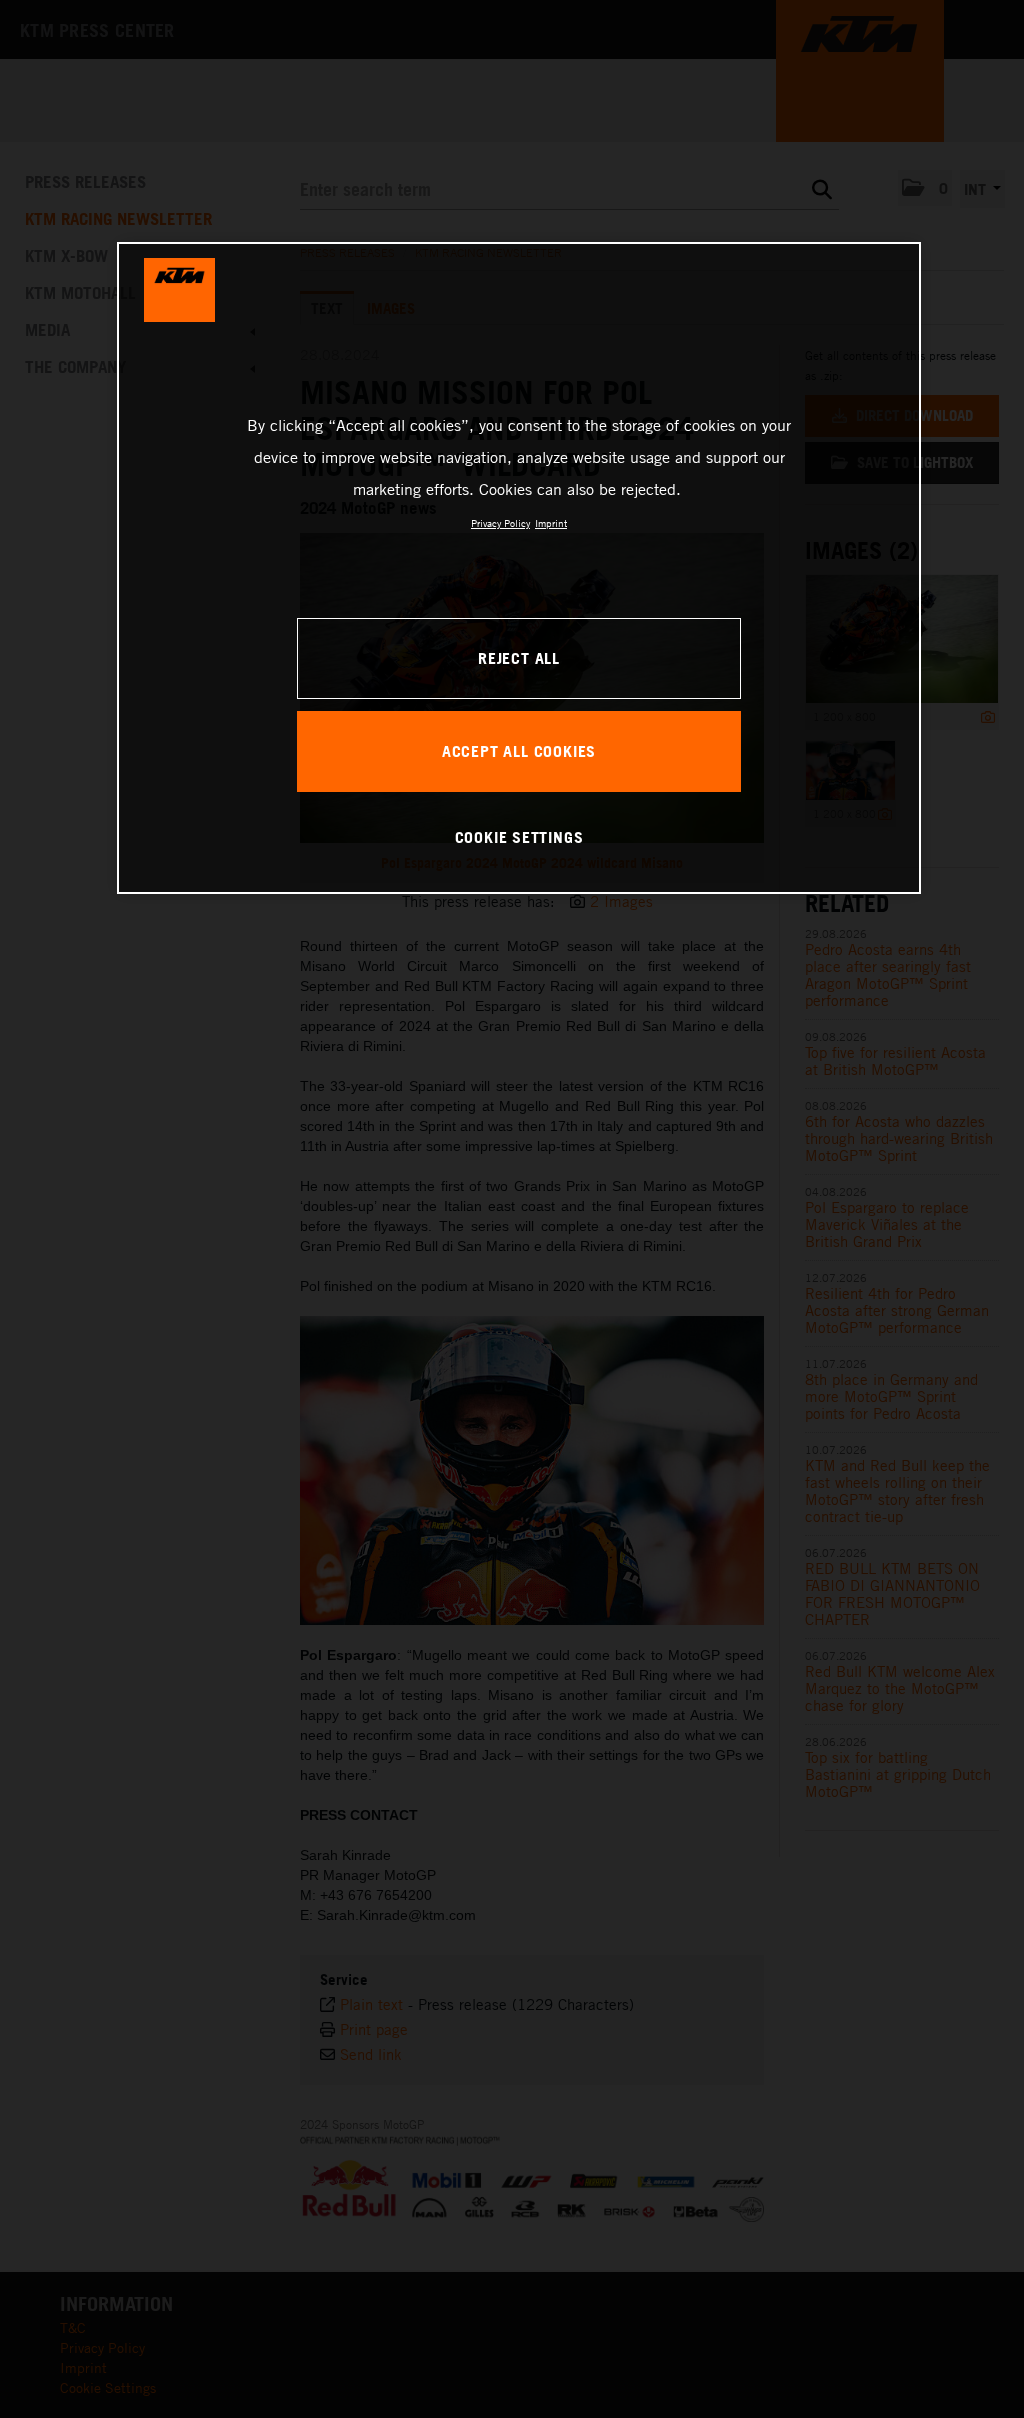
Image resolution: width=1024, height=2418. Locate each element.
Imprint (551, 523)
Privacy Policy (500, 523)
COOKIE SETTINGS (519, 837)
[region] (519, 568)
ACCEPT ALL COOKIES (519, 751)
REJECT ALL (519, 658)
